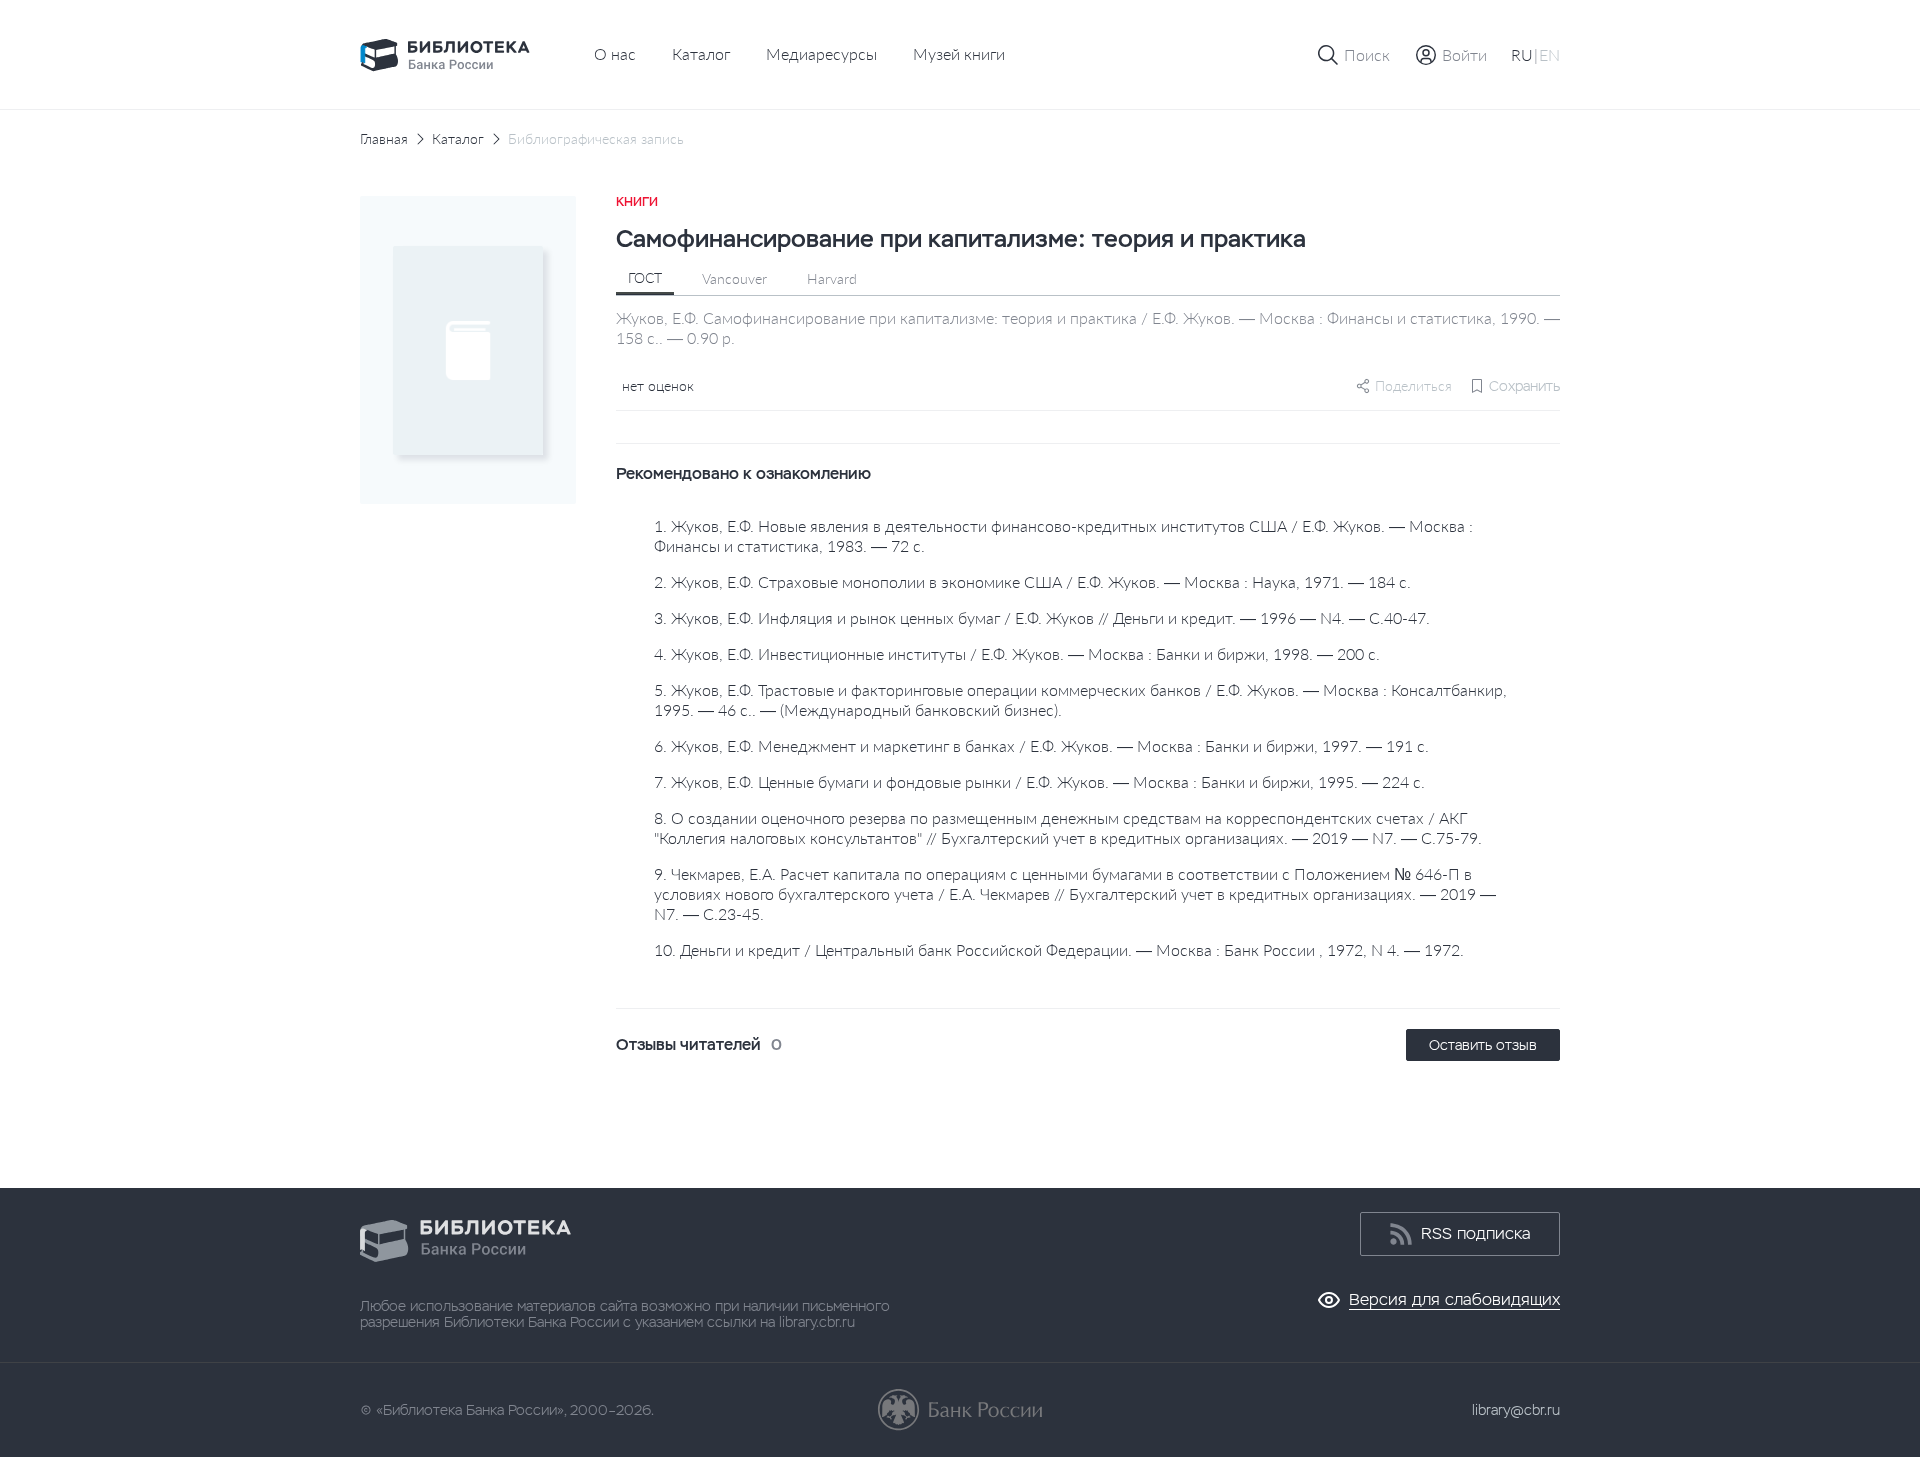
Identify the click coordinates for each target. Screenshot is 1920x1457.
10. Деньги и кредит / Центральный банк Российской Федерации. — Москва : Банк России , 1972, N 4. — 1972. (1059, 949)
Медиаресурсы (821, 53)
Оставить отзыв (1483, 1045)
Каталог (701, 53)
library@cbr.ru (1516, 1410)
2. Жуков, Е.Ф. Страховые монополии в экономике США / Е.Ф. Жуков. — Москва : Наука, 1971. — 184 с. (1032, 581)
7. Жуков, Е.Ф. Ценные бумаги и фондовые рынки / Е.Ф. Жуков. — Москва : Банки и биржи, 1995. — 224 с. (1039, 781)
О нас (615, 53)
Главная (384, 139)
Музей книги (959, 53)
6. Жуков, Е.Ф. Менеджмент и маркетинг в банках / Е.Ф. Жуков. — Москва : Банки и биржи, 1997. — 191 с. (1041, 745)
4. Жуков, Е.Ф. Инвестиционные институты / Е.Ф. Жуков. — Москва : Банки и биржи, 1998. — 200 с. (1017, 653)
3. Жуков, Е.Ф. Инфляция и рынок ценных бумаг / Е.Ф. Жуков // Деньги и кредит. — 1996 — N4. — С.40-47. (1042, 617)
